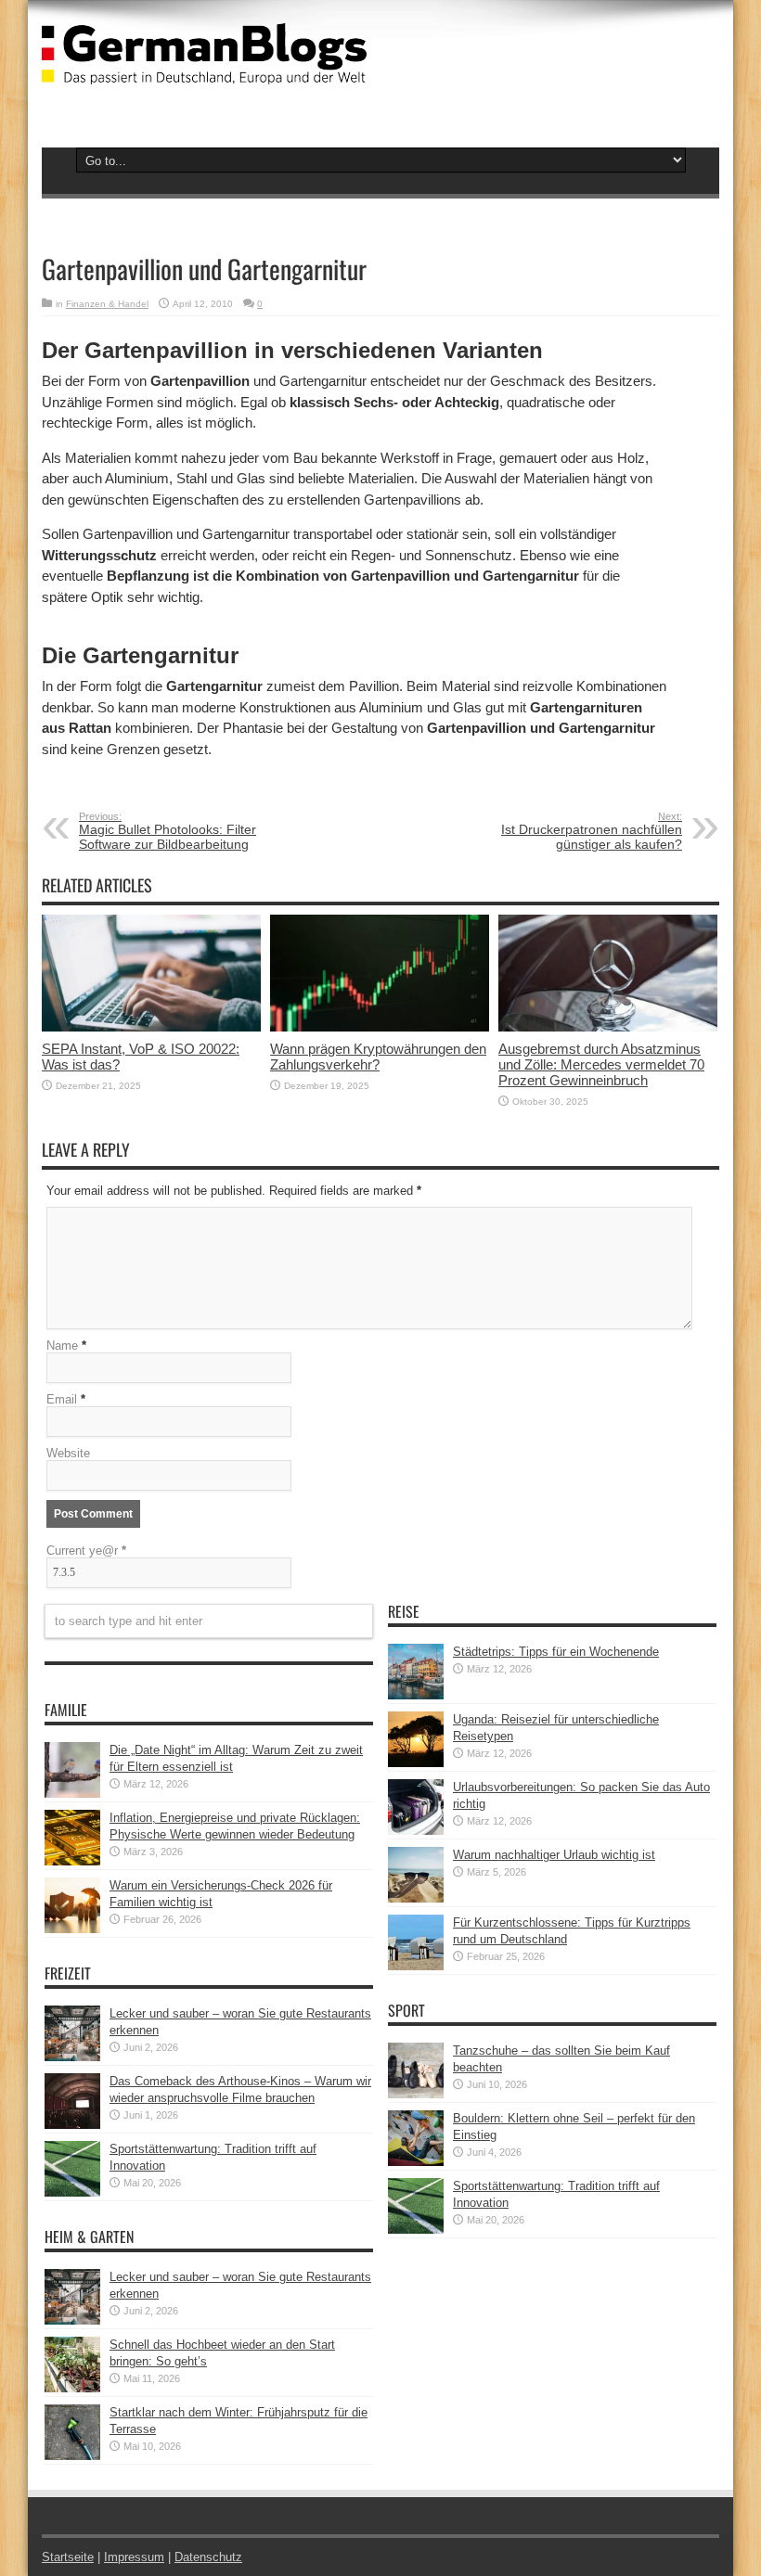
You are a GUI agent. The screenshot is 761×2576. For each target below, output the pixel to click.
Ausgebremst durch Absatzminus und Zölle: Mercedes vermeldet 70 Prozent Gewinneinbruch (601, 1064)
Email (62, 1399)
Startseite (68, 2557)
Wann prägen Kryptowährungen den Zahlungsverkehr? (378, 1057)
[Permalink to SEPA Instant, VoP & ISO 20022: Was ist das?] (151, 1027)
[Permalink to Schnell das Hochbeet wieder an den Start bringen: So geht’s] (72, 2388)
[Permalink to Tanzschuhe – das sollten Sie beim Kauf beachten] (416, 2094)
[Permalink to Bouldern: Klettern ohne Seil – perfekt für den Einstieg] (416, 2162)
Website (68, 1453)
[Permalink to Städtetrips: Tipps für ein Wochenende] (416, 1695)
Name (62, 1346)
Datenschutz (208, 2557)
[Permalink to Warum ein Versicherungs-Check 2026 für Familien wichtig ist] (72, 1929)
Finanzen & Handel (107, 304)
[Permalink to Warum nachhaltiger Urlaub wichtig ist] (416, 1898)
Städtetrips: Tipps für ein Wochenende (556, 1652)
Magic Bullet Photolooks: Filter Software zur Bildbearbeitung (168, 831)
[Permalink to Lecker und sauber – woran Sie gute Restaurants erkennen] (72, 2057)
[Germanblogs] (204, 70)
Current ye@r (86, 1551)
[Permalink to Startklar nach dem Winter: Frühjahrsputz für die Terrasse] (72, 2456)
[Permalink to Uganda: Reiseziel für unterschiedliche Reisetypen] (416, 1763)
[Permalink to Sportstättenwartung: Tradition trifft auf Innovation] (72, 2192)
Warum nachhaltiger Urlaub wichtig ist (554, 1855)
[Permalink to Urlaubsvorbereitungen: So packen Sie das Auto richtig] (416, 1831)
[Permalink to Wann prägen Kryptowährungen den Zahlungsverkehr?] (380, 1027)
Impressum (134, 2557)
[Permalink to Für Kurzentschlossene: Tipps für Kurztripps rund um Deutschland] (416, 1966)
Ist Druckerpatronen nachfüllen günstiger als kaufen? (592, 831)
